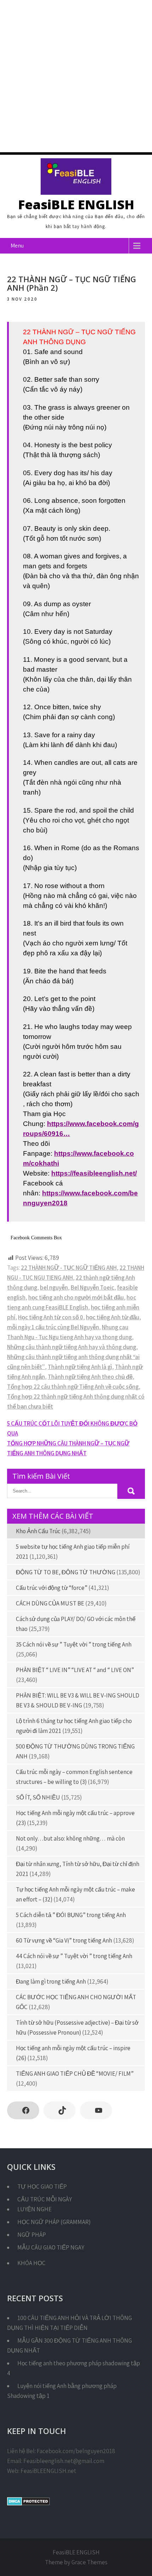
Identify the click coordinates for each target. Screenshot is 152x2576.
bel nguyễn (54, 1287)
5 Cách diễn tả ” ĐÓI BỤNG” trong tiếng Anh (71, 1915)
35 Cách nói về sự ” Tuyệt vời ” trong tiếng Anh (74, 1644)
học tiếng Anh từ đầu (113, 1317)
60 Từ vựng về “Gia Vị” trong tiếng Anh (64, 1940)
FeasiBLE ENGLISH (76, 204)
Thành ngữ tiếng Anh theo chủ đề (90, 1377)
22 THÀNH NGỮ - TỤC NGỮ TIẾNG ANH (69, 1268)
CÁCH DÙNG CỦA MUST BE (50, 1603)
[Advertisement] (76, 76)
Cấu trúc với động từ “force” (52, 1588)
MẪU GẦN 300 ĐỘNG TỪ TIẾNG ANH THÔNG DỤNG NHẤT (69, 2345)
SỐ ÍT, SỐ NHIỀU (38, 1797)
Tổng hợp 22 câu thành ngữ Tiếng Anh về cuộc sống (73, 1387)
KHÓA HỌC (31, 2263)
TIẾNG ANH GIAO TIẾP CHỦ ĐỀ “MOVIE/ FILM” (75, 2074)
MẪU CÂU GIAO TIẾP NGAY (51, 2247)
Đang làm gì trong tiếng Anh (51, 1981)
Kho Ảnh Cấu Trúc (38, 1531)
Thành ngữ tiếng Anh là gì (80, 1367)
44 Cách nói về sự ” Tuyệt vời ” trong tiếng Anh (74, 1956)
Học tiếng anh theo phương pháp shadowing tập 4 (74, 2368)
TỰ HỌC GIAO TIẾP (42, 2187)
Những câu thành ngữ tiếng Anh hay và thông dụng (72, 1347)
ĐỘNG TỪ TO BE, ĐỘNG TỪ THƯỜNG (66, 1572)
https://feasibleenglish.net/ (94, 1173)
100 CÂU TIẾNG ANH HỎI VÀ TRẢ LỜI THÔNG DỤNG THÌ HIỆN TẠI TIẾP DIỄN (69, 2323)
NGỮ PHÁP (32, 2235)
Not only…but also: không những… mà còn (70, 1838)
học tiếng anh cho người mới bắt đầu (76, 1297)
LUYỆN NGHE (34, 2209)
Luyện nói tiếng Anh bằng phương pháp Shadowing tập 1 (62, 2391)
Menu (17, 246)
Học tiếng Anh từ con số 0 (51, 1317)
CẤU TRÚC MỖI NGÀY (45, 2199)
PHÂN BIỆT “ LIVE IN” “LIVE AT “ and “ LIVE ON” (75, 1670)
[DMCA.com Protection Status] (28, 2503)
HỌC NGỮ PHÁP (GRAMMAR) (54, 2222)
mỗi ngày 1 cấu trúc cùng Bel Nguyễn (53, 1327)
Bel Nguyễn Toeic (92, 1287)
